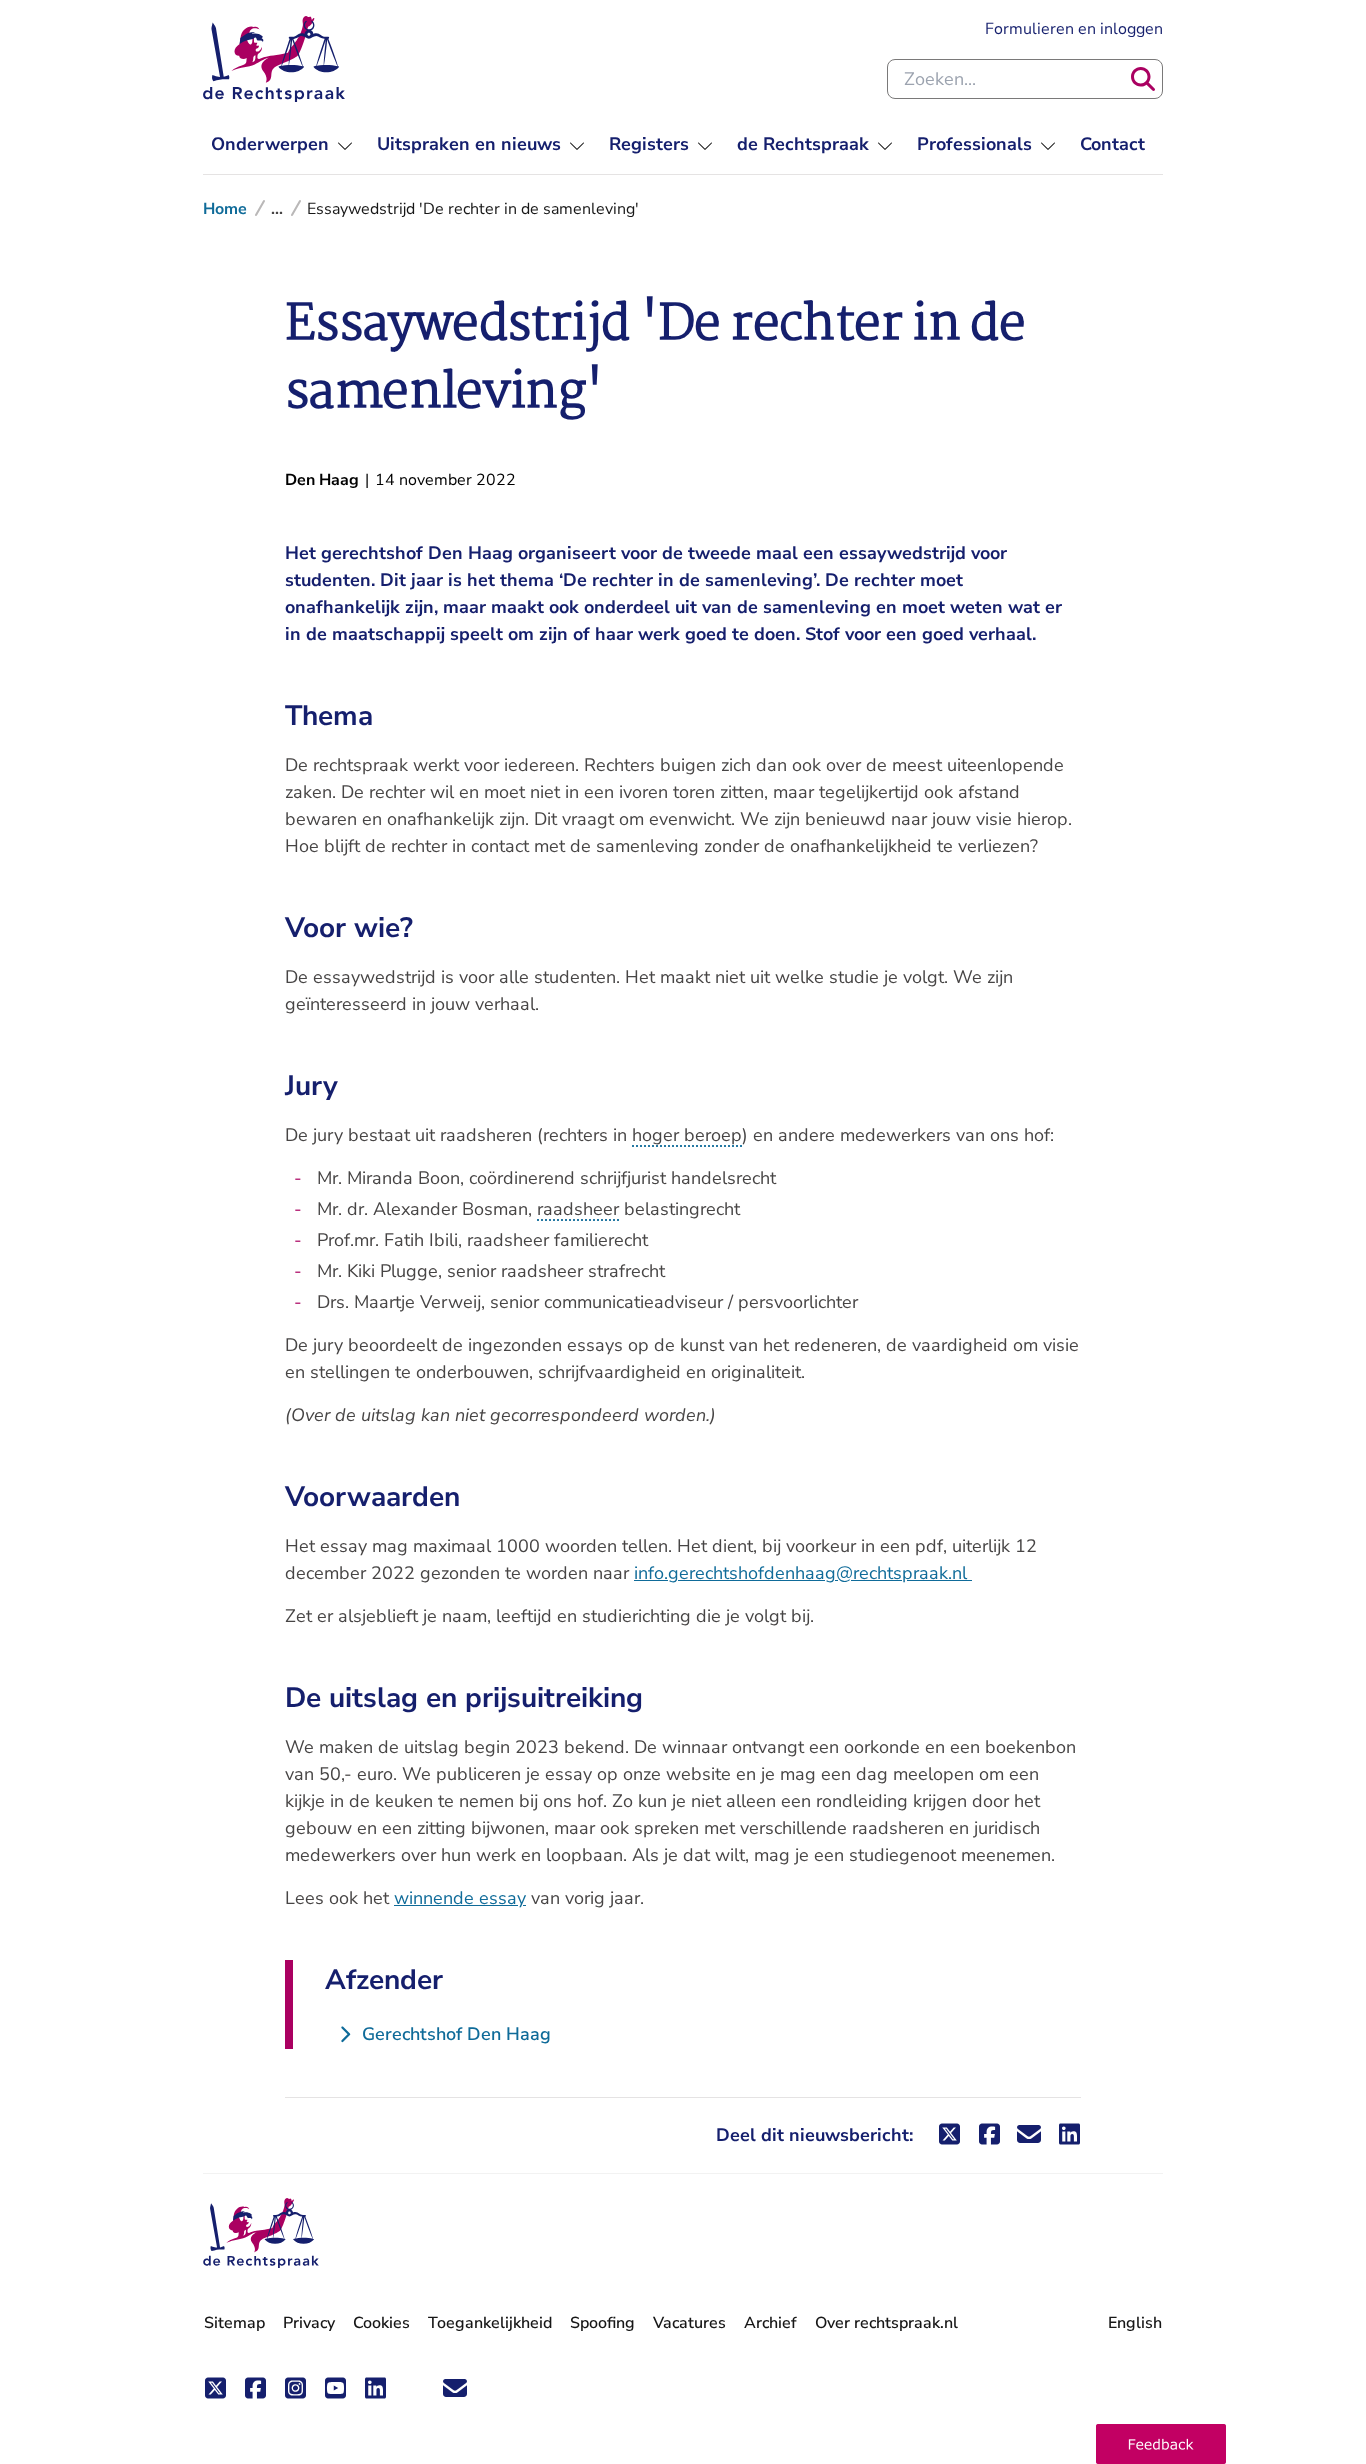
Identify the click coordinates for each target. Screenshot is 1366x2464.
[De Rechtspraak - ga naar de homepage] (274, 59)
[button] (1161, 2444)
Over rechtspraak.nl (886, 2323)
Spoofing (602, 2323)
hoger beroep (687, 1135)
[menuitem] (282, 144)
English (1135, 2323)
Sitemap (234, 2323)
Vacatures (689, 2323)
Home (225, 209)
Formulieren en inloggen (1074, 28)
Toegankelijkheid (490, 2323)
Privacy (309, 2323)
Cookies (381, 2323)
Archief (770, 2323)
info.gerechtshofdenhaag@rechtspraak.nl (803, 1573)
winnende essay (460, 1898)
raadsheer (578, 1209)
